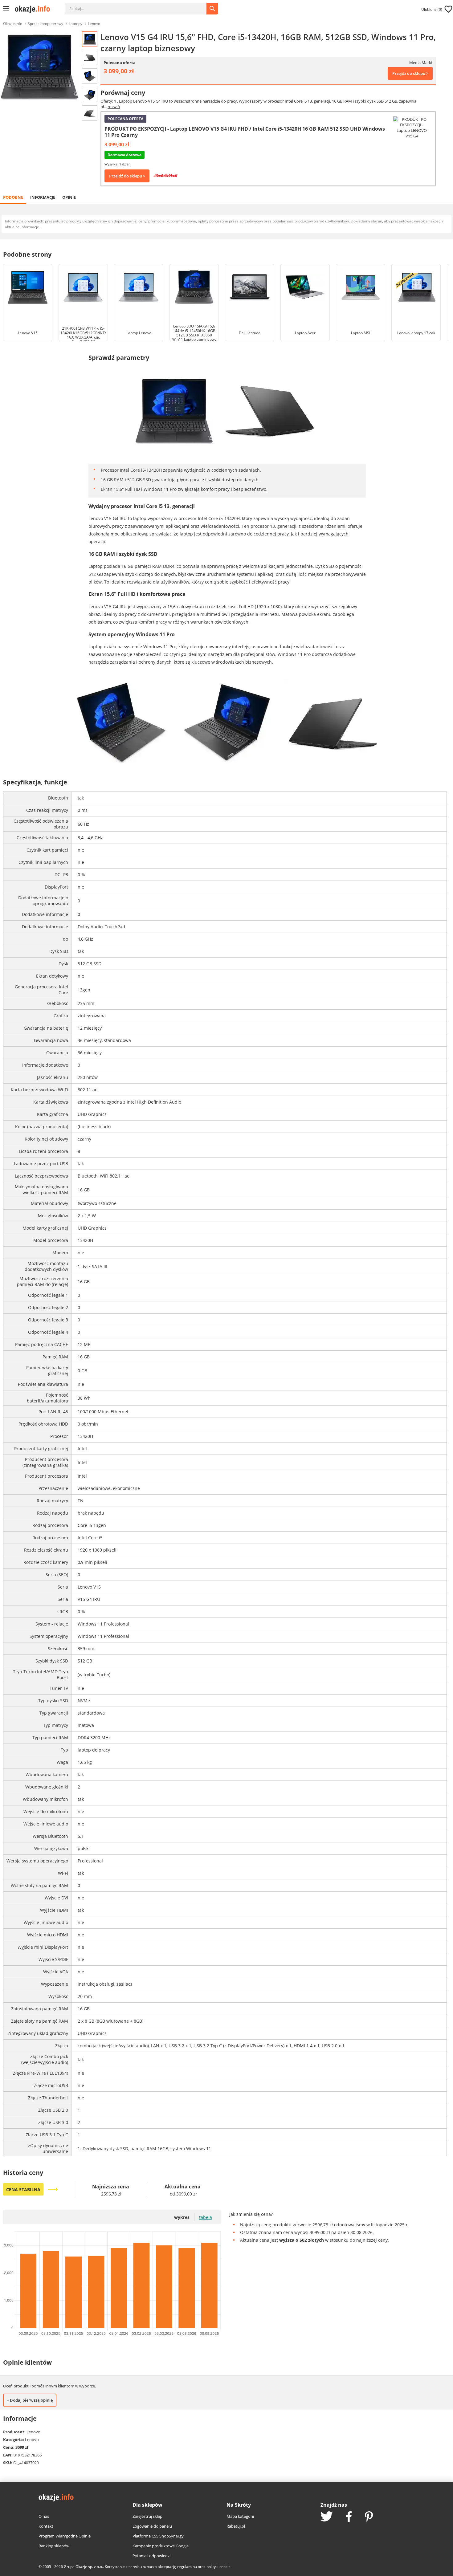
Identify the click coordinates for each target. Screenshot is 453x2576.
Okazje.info (13, 24)
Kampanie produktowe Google (161, 2546)
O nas (44, 2516)
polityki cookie (218, 2567)
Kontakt (46, 2526)
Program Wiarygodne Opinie (65, 2536)
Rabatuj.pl (236, 2526)
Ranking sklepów (54, 2546)
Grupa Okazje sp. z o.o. (83, 2567)
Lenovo (94, 24)
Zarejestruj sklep (147, 2516)
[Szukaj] (140, 6)
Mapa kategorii (240, 2516)
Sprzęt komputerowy (45, 24)
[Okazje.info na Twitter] (327, 2517)
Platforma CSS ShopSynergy (158, 2536)
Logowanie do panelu (152, 2526)
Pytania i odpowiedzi (151, 2556)
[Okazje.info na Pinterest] (369, 2517)
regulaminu (187, 2567)
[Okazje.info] (35, 9)
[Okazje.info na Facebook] (349, 2517)
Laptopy (75, 24)
